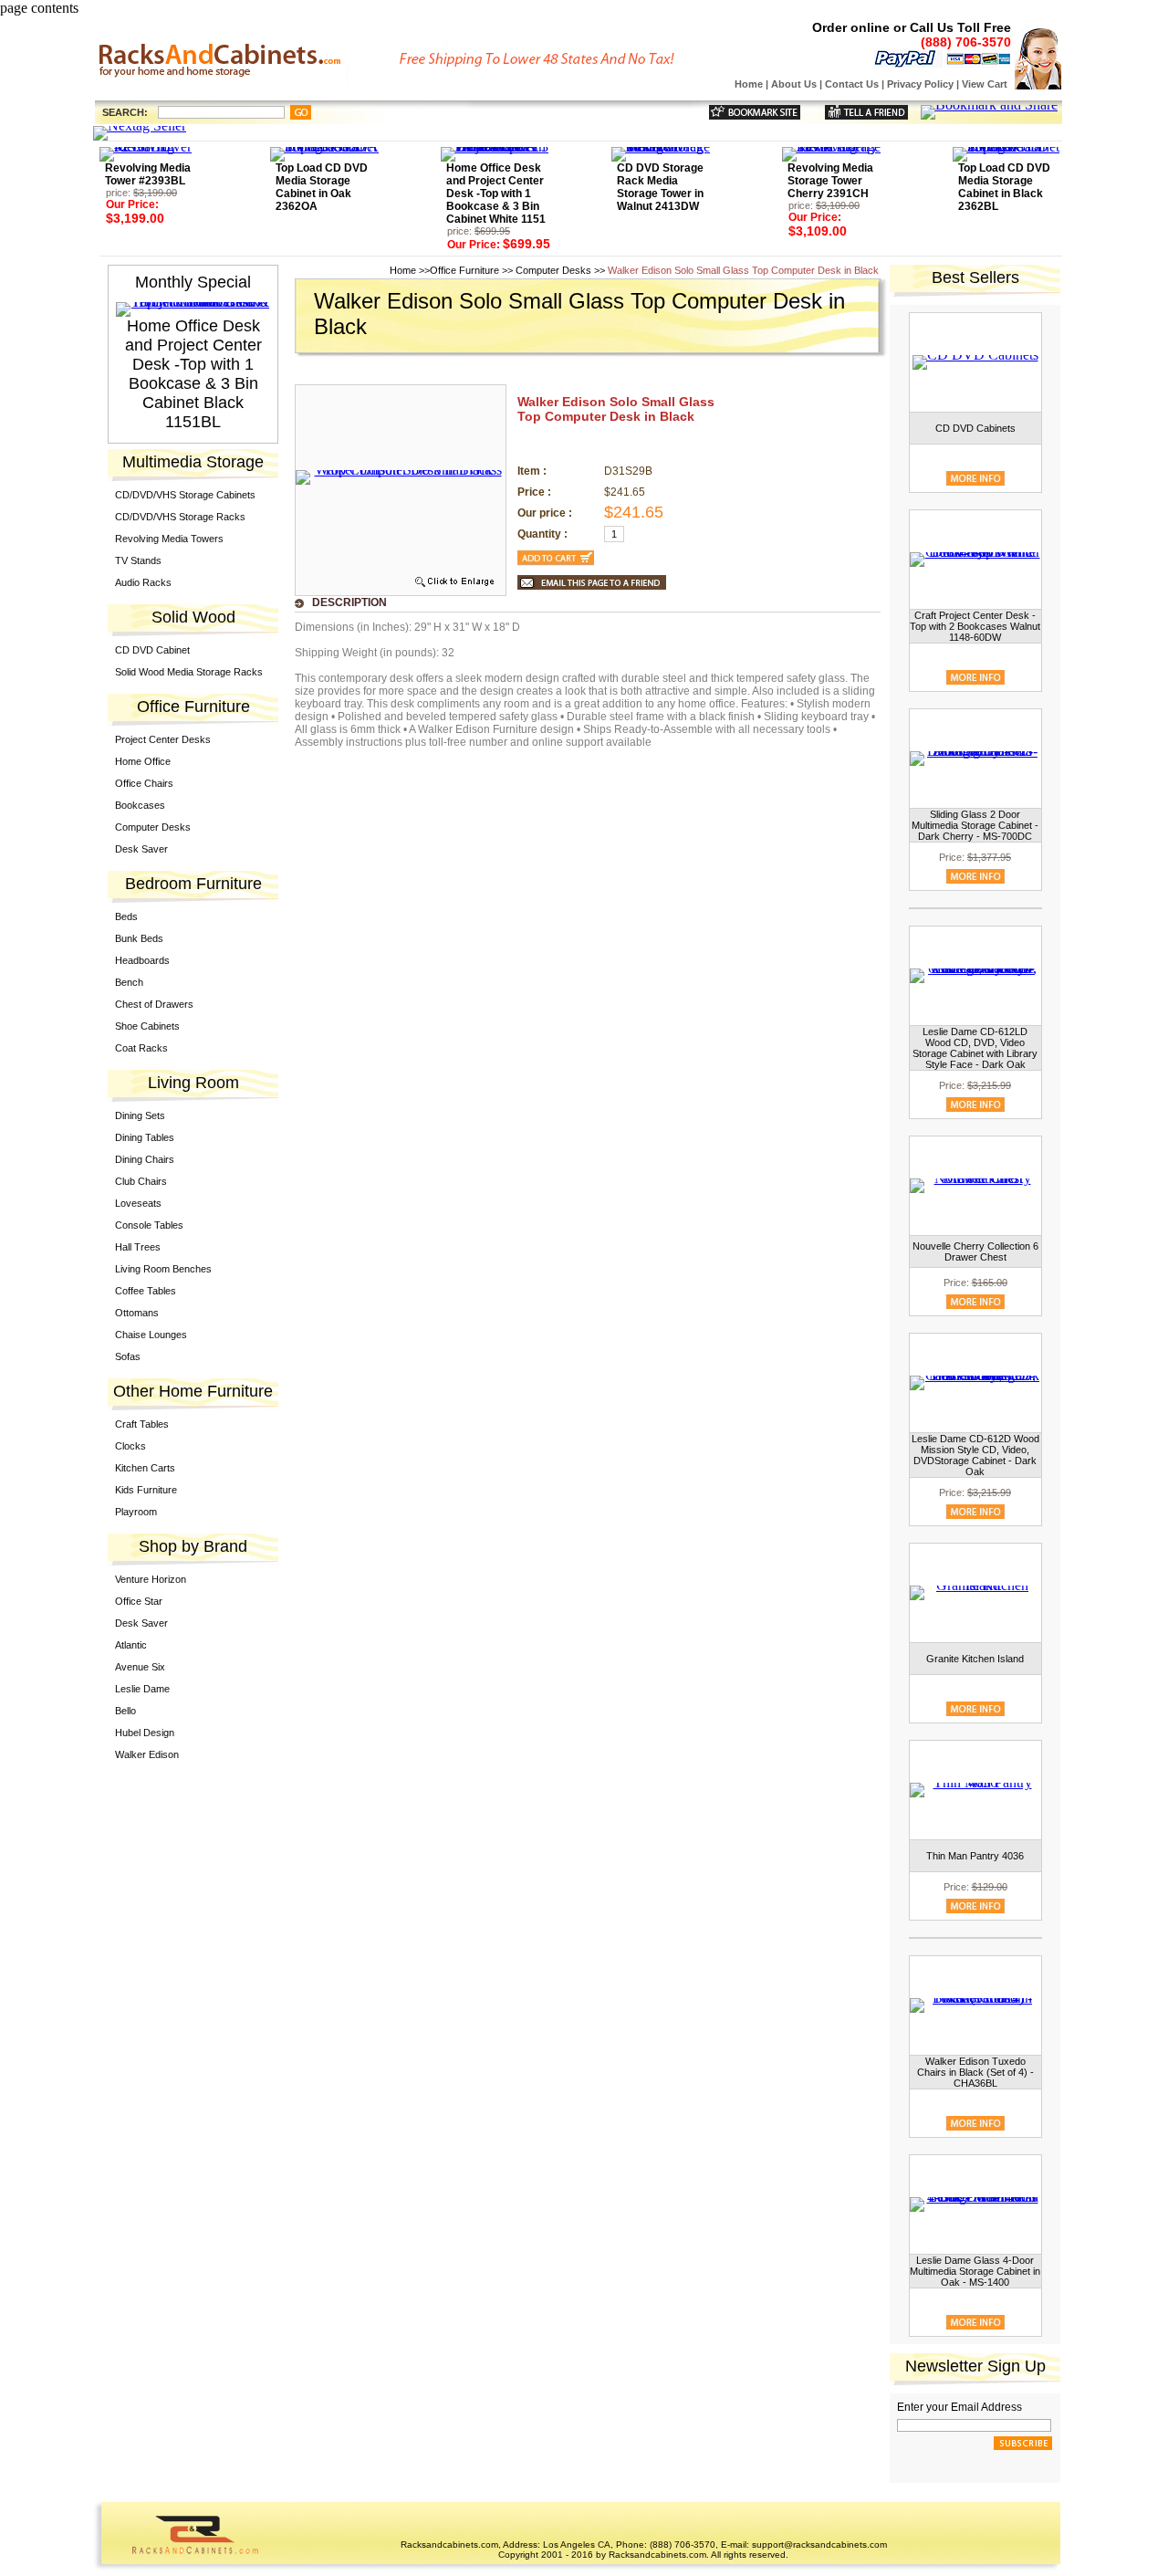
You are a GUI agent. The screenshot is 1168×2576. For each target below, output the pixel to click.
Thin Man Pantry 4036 (975, 1856)
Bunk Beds (139, 938)
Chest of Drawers (154, 1004)
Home (749, 84)
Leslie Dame (142, 1689)
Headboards (142, 960)
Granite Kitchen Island (975, 1659)
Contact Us (852, 84)
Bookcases (140, 805)
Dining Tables (145, 1137)
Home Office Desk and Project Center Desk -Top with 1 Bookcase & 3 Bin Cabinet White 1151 (496, 194)
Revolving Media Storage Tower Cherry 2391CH (830, 181)
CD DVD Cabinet (152, 650)
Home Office (143, 761)
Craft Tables (142, 1424)
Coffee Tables (146, 1291)
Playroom (136, 1512)
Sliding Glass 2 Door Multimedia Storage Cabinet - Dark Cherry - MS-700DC (975, 825)
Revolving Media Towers (169, 539)
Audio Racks (143, 582)
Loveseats (138, 1203)
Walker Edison (147, 1754)
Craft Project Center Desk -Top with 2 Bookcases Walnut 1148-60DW (975, 626)
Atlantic (131, 1645)
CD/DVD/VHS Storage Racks (180, 517)
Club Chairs (141, 1181)
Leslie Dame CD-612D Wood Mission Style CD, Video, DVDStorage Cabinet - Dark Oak (975, 1455)
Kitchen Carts (145, 1468)
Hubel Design (145, 1733)
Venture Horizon (151, 1579)
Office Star (139, 1601)
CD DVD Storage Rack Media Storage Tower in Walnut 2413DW (660, 187)
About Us (794, 84)
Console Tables (149, 1225)
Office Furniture (464, 270)
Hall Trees (138, 1247)
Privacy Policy (920, 84)
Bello (125, 1711)
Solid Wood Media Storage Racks (189, 672)
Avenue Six (140, 1667)
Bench (129, 982)
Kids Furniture (146, 1490)
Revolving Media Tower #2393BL (148, 174)
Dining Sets (140, 1115)
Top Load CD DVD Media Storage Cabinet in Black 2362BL (1004, 187)
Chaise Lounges (151, 1335)
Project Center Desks (163, 739)
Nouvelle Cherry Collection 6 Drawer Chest (975, 1251)
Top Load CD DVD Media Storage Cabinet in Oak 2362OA (322, 187)
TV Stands (138, 560)
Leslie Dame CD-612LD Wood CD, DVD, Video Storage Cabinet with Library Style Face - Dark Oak (975, 1048)
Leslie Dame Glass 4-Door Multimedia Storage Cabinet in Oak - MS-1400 (975, 2271)
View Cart (985, 84)
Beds (126, 916)
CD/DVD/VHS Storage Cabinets (185, 495)
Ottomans (137, 1313)
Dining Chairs (145, 1159)
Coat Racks (141, 1048)
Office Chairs (144, 783)
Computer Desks (153, 827)
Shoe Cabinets (147, 1026)
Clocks (130, 1446)
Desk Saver (141, 849)
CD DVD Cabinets (975, 428)
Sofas (128, 1356)
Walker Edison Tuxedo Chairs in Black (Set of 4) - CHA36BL (975, 2072)
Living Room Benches (163, 1269)
